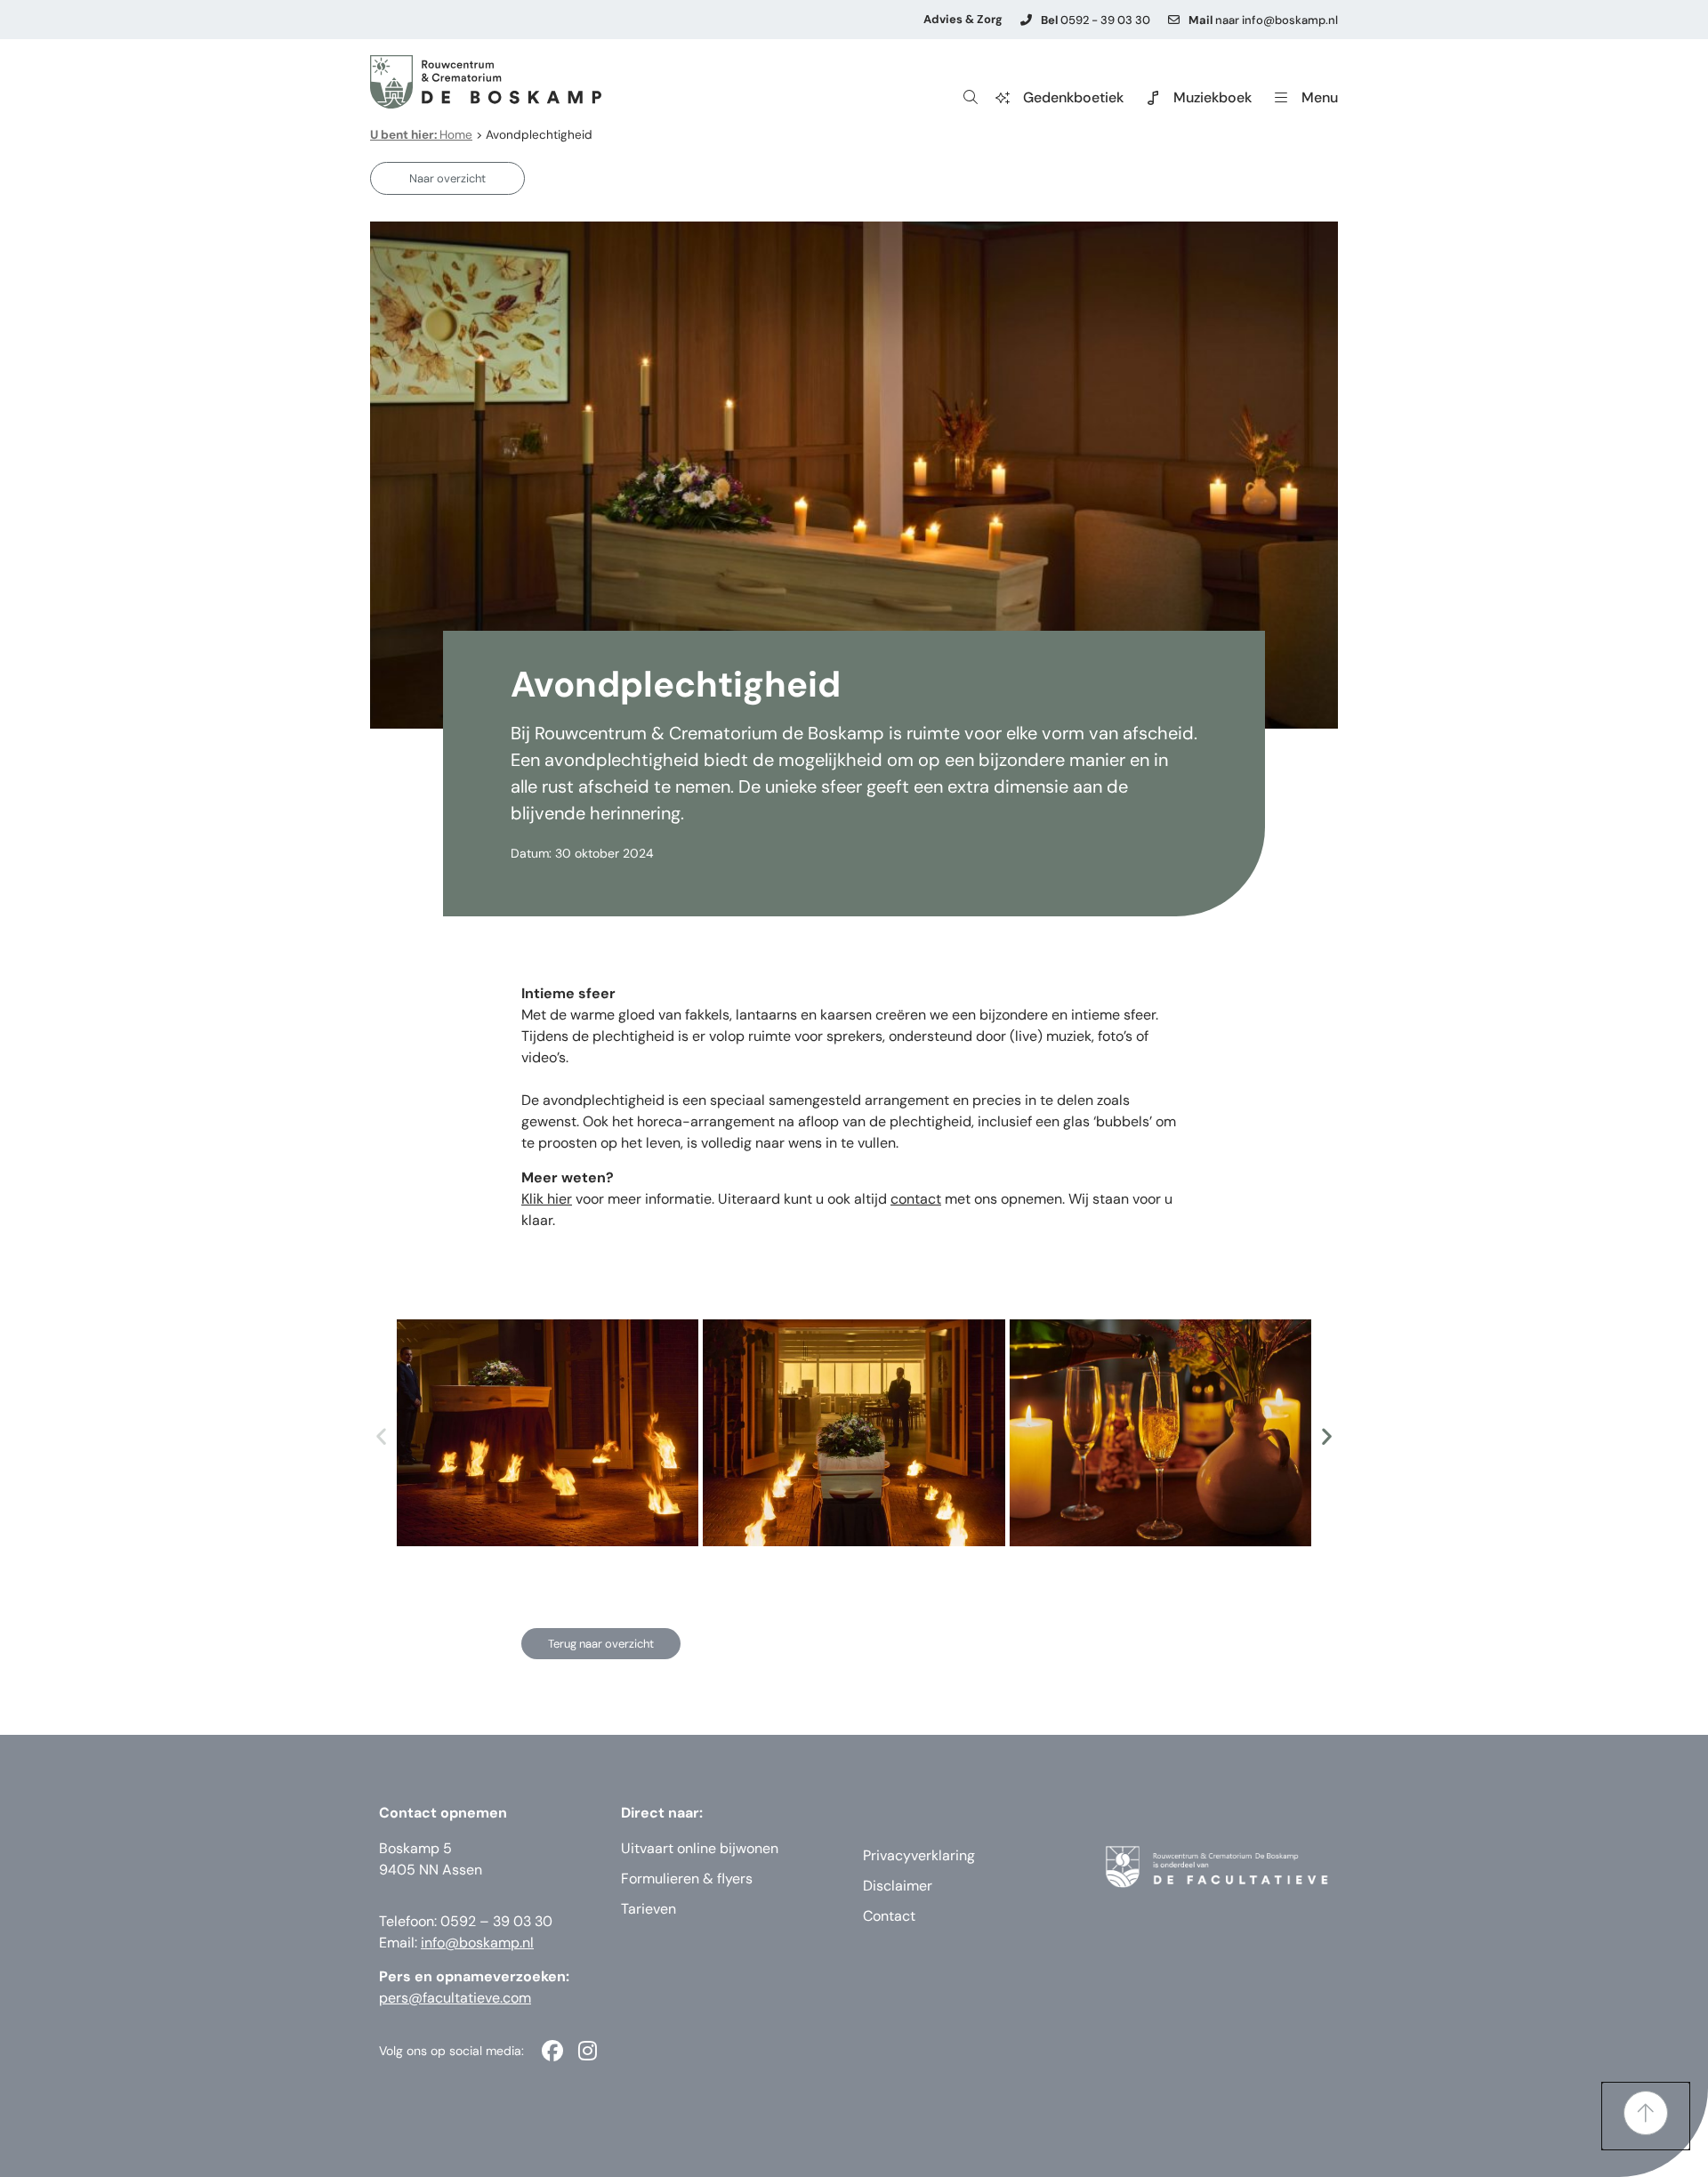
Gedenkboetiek (1073, 97)
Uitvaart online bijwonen (700, 1848)
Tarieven (649, 1909)
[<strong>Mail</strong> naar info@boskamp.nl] (1174, 20)
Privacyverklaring (919, 1855)
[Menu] (1281, 98)
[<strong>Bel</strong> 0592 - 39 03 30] (1026, 20)
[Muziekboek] (1153, 98)
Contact (889, 1916)
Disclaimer (898, 1886)
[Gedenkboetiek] (1003, 98)
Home (421, 135)
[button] (381, 1435)
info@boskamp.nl (477, 1943)
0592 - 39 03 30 (1096, 20)
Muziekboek (1213, 97)
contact (916, 1199)
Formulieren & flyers (687, 1879)
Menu (1320, 97)
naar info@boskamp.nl (1263, 20)
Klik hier (547, 1199)
